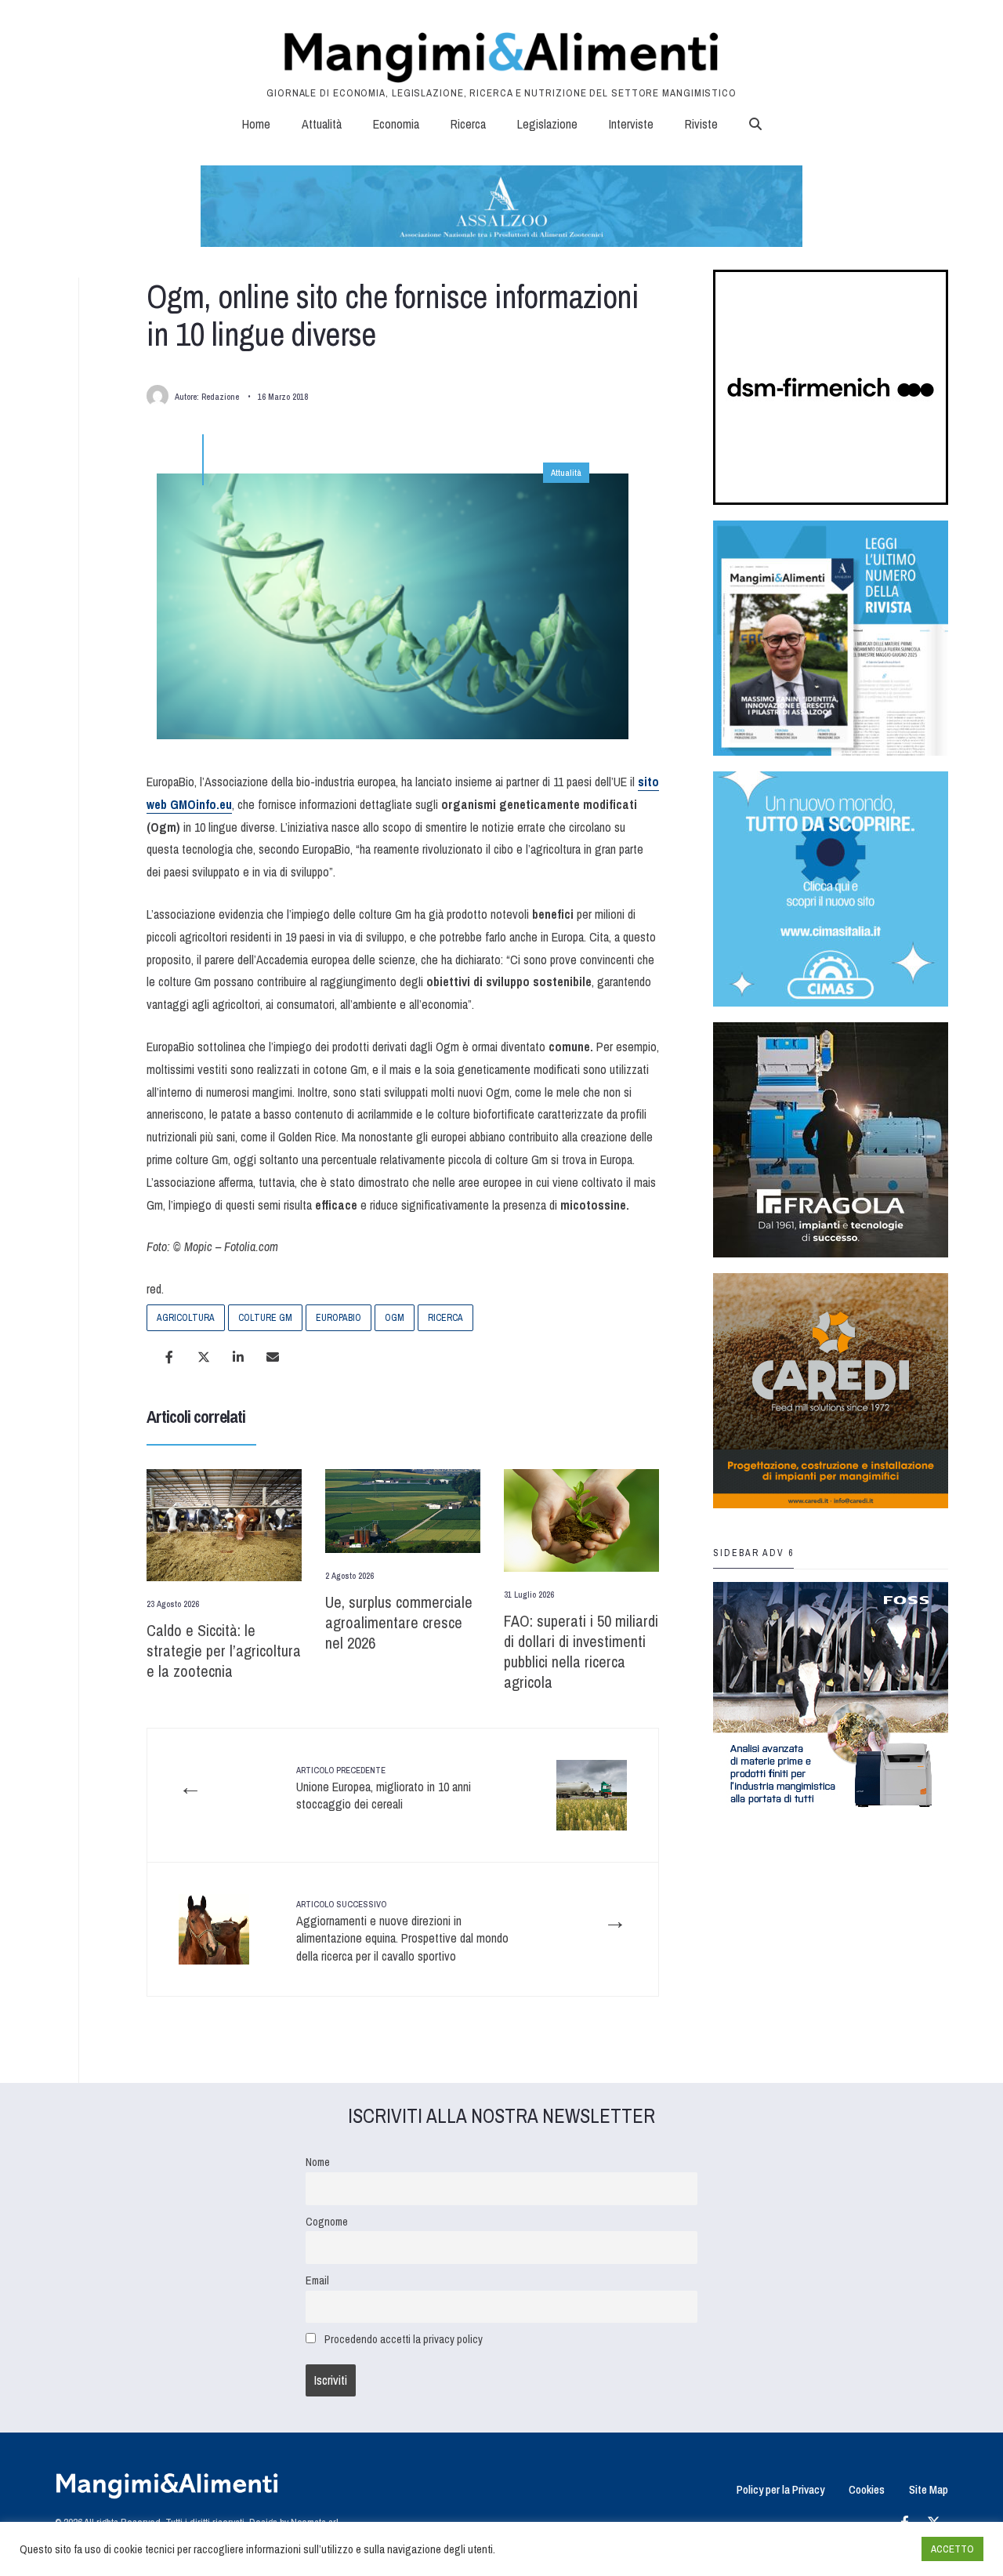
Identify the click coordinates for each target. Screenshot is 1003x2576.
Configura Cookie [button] (871, 2549)
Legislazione (547, 124)
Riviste (701, 124)
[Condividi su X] (204, 1357)
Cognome (327, 2221)
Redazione (220, 397)
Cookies (867, 2489)
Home (256, 124)
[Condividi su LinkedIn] (238, 1357)
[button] (755, 124)
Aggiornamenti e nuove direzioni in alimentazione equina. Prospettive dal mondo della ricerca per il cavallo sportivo (402, 1931)
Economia (396, 124)
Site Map (929, 2489)
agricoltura (186, 1318)
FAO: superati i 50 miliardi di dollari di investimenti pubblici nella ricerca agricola (581, 1651)
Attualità (322, 124)
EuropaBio (339, 1318)
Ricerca (468, 124)
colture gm (265, 1318)
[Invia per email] (273, 1357)
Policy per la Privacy (780, 2489)
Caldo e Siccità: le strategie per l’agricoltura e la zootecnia (224, 1651)
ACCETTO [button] (952, 2549)
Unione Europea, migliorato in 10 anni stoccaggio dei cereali (384, 1789)
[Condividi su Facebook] (169, 1357)
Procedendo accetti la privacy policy (404, 2339)
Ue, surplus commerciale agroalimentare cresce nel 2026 (399, 1622)
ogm (395, 1318)
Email (317, 2280)
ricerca (445, 1318)
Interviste (631, 124)
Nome (318, 2162)
